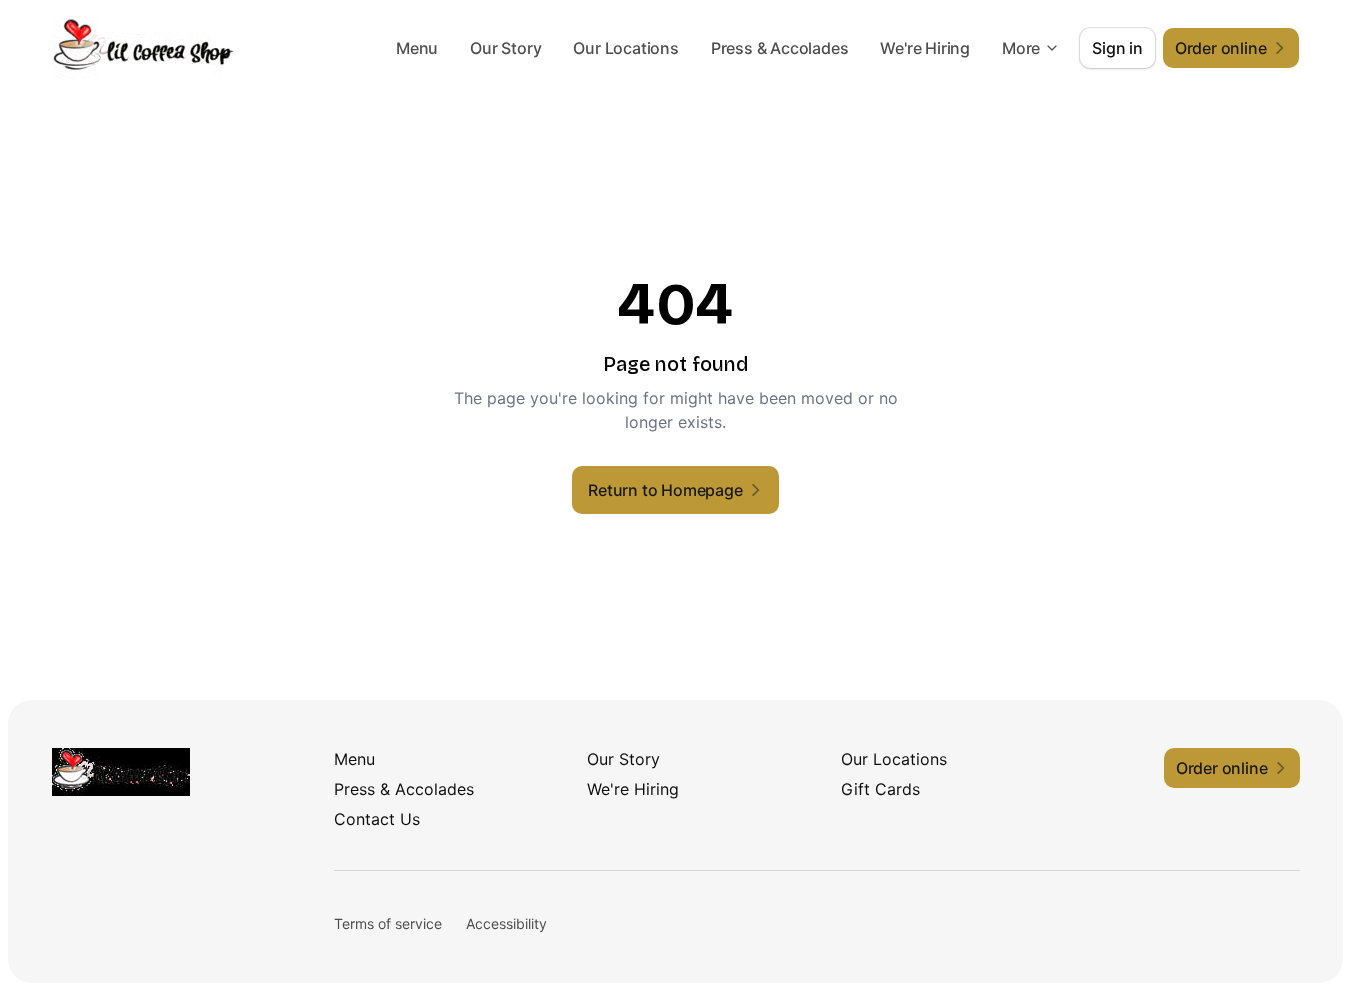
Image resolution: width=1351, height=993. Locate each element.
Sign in (1117, 48)
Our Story (505, 48)
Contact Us (377, 819)
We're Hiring (925, 48)
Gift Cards (880, 789)
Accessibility (506, 923)
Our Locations (625, 48)
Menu (417, 48)
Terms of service (388, 923)
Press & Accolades (780, 48)
